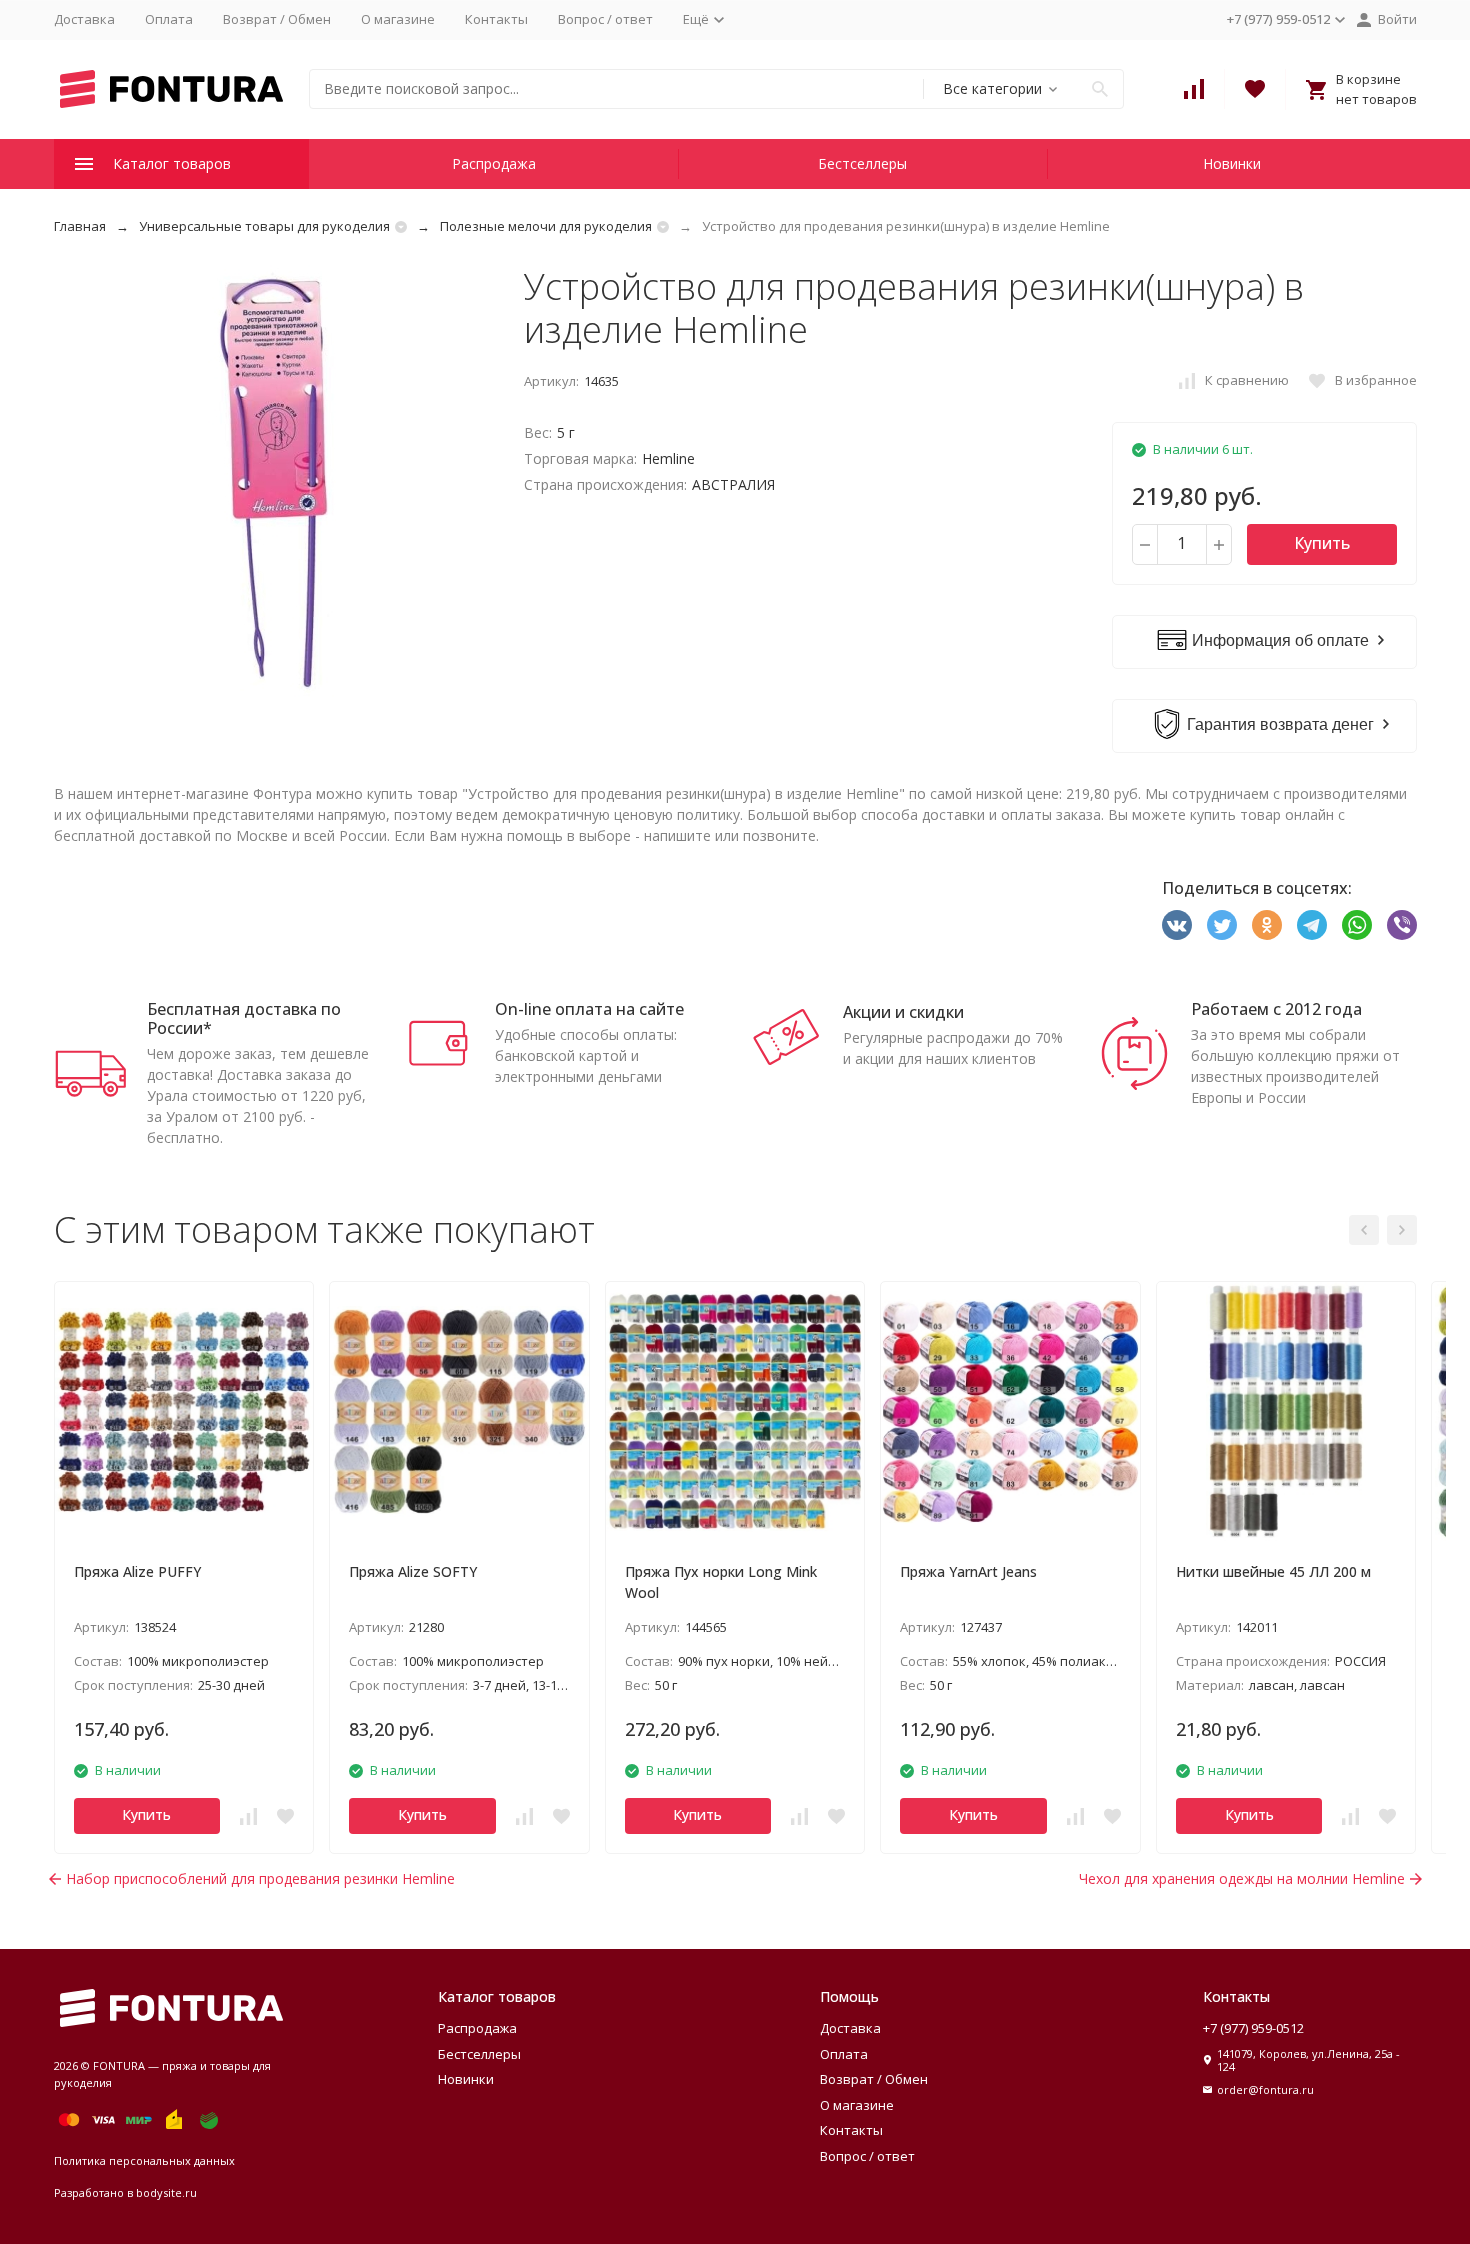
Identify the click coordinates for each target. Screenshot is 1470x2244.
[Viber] (1402, 925)
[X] (1222, 925)
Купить (1322, 543)
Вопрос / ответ (605, 19)
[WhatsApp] (1357, 925)
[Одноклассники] (1267, 925)
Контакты (496, 19)
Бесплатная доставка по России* (244, 1018)
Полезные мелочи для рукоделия (546, 226)
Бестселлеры (862, 163)
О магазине (398, 19)
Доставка (84, 19)
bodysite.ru (166, 2192)
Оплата (169, 19)
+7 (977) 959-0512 (1253, 2028)
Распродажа (494, 163)
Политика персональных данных (144, 2160)
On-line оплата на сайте (589, 1009)
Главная (80, 226)
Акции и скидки (903, 1012)
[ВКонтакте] (1177, 925)
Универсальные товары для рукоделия (264, 226)
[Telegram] (1312, 925)
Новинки (1232, 163)
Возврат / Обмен (277, 19)
